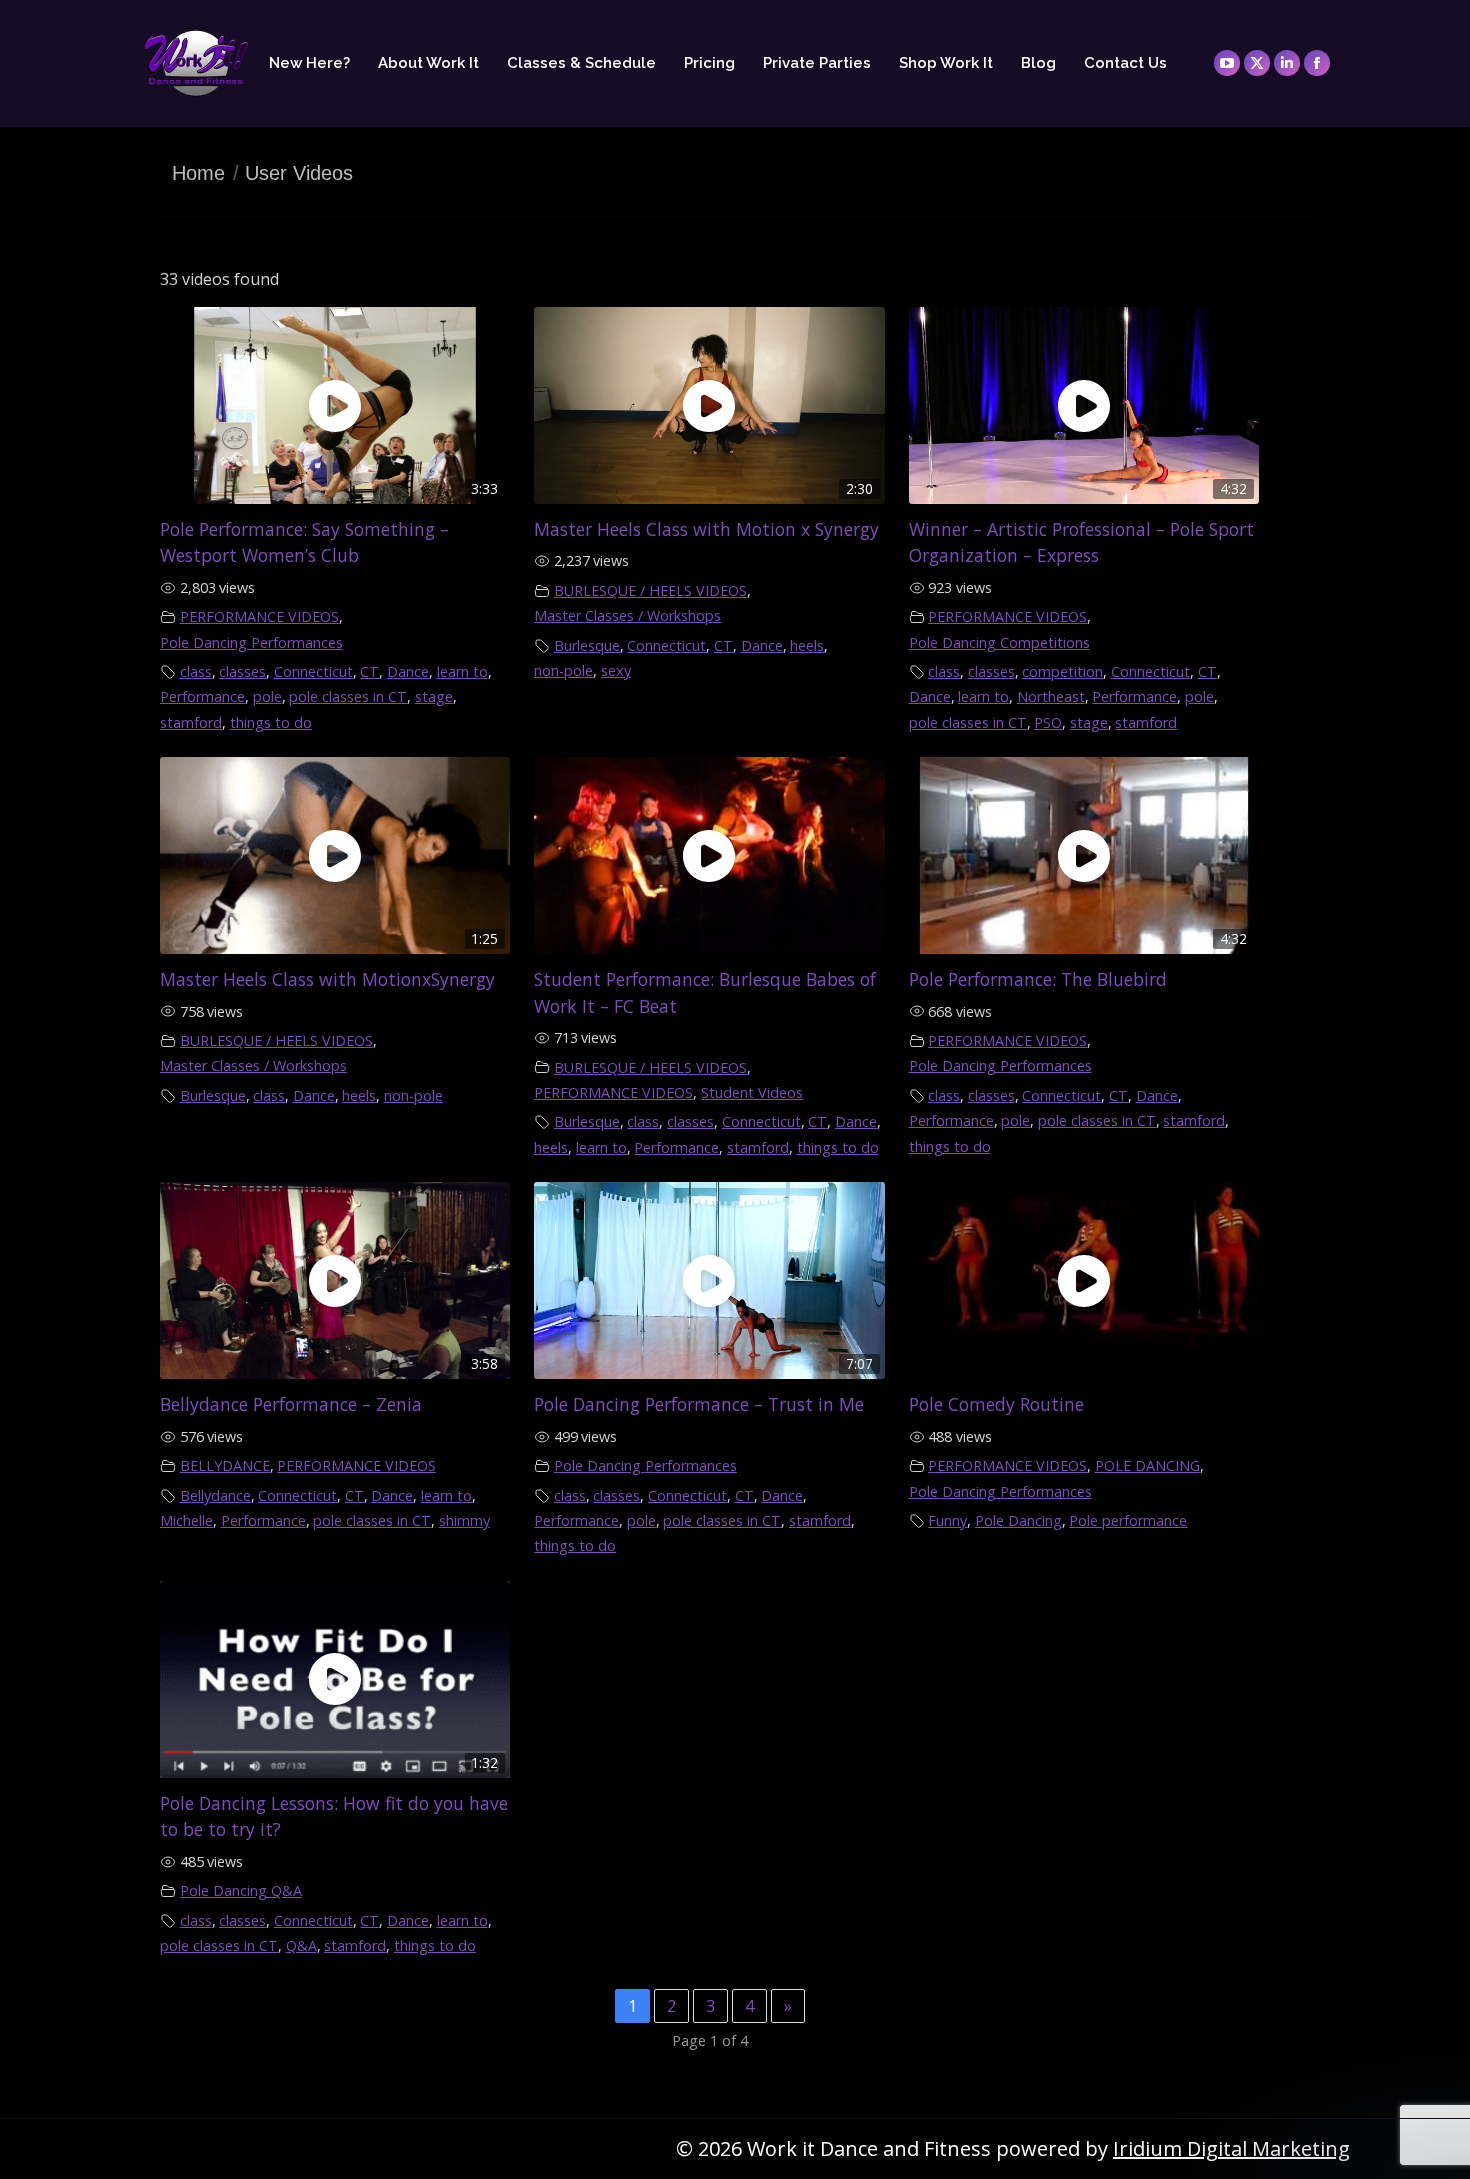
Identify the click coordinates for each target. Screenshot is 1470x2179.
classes (242, 671)
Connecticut (313, 671)
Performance (202, 696)
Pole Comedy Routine (996, 1404)
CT (369, 671)
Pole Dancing (1018, 1520)
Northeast (1051, 696)
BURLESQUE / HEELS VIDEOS (650, 590)
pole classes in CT (348, 696)
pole (267, 696)
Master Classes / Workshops (627, 615)
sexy (616, 670)
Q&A (301, 1945)
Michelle (186, 1520)
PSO (1048, 722)
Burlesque (587, 645)
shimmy (464, 1520)
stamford (191, 722)
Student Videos (752, 1092)
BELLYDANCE (225, 1465)
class (196, 671)
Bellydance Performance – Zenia (291, 1404)
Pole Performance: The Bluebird (1038, 979)
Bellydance (215, 1495)
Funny (947, 1520)
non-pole (563, 670)
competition (1062, 671)
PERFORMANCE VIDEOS (259, 616)
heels (807, 645)
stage (434, 696)
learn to (462, 671)
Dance (408, 671)
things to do (271, 722)
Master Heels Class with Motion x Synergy (706, 529)
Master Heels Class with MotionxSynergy (327, 979)
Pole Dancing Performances (251, 642)
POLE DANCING (1147, 1465)
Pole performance (1128, 1520)
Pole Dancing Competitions (999, 642)
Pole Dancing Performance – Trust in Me (699, 1404)
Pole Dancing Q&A (241, 1890)
